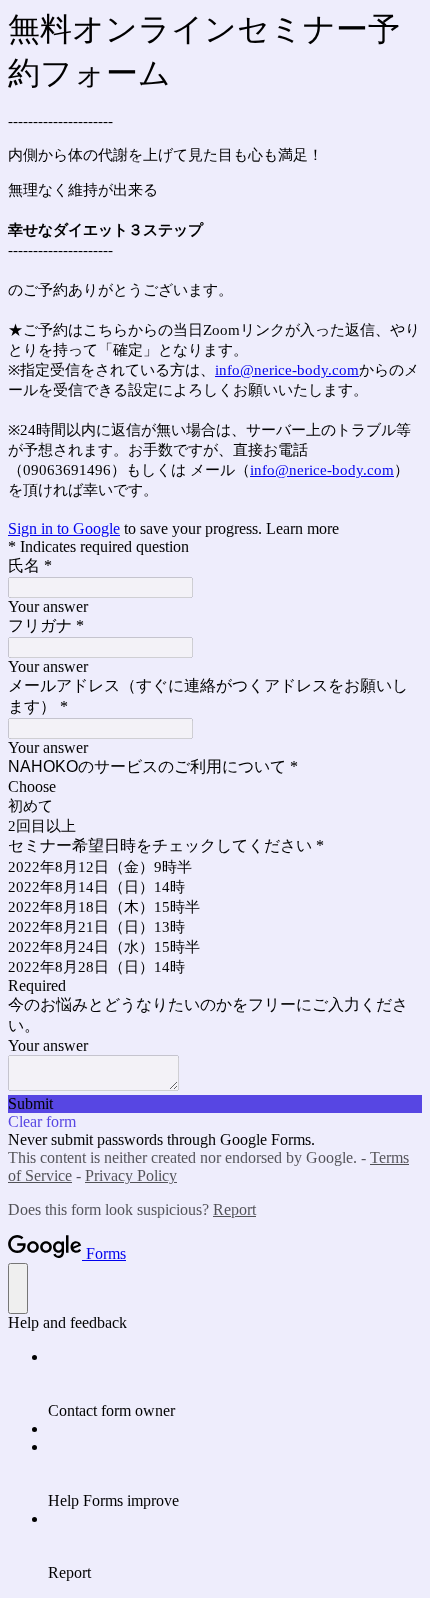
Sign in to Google (64, 528)
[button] (215, 1104)
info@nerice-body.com (287, 370)
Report (234, 1209)
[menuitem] (235, 1384)
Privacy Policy (131, 1175)
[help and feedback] (18, 1288)
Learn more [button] (302, 528)
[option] (215, 787)
